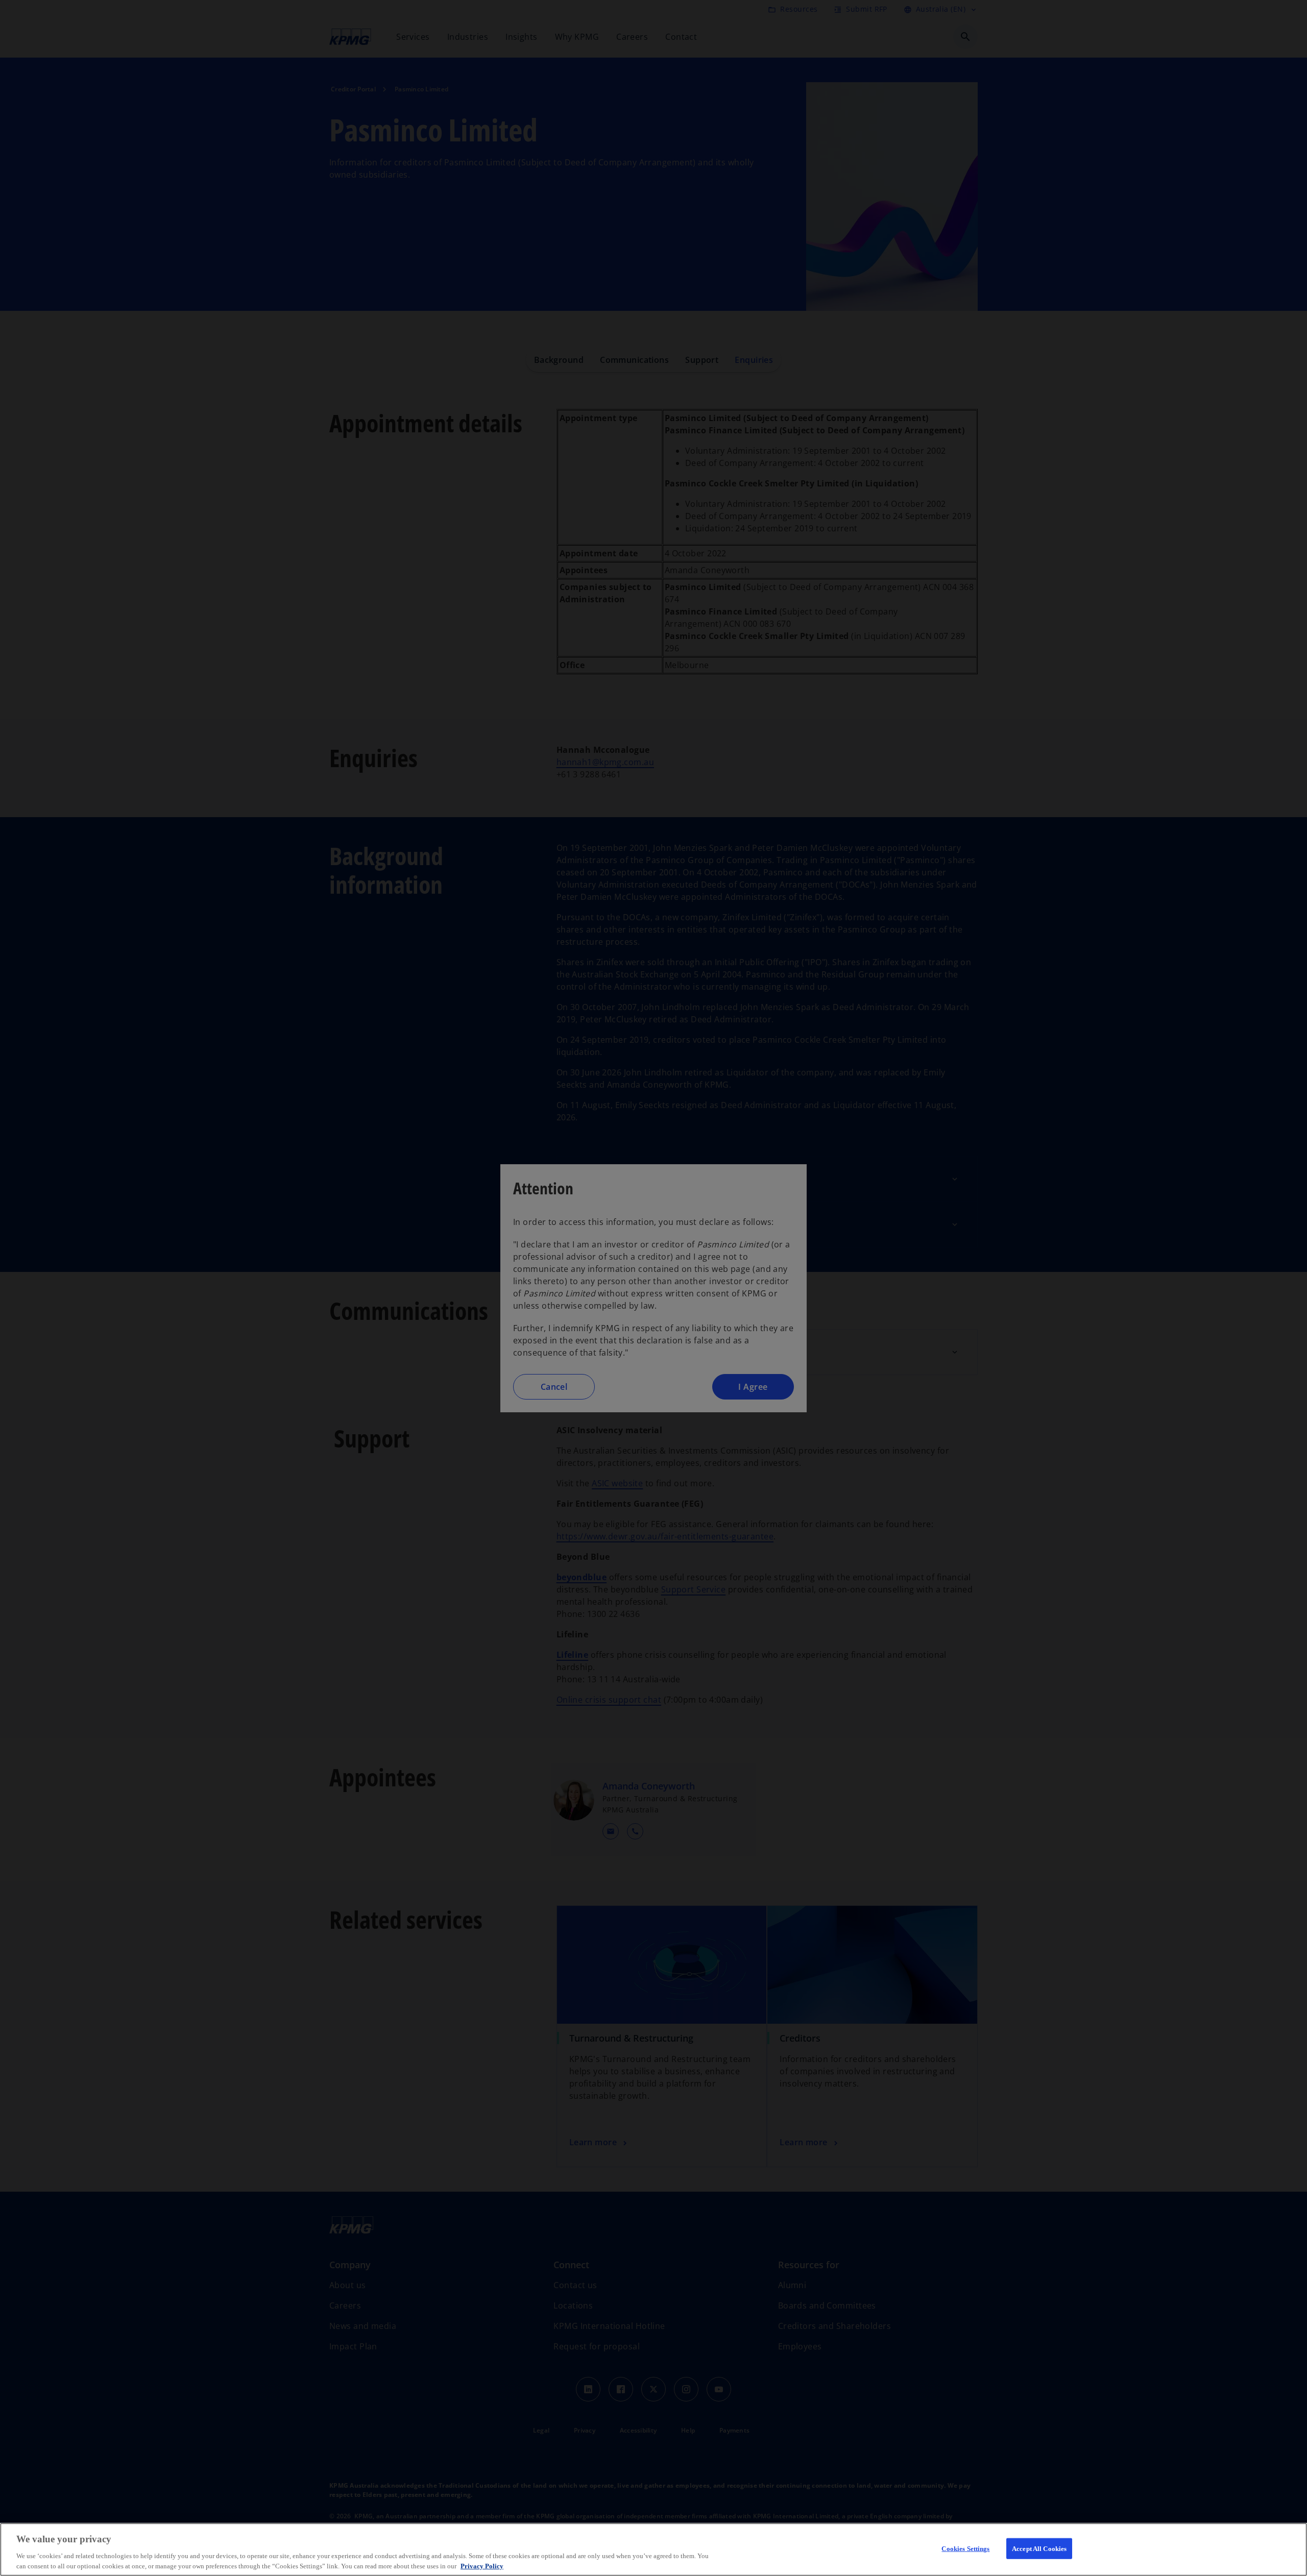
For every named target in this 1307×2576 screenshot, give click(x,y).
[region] (653, 2549)
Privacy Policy (482, 2566)
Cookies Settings (965, 2549)
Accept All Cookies (1039, 2549)
